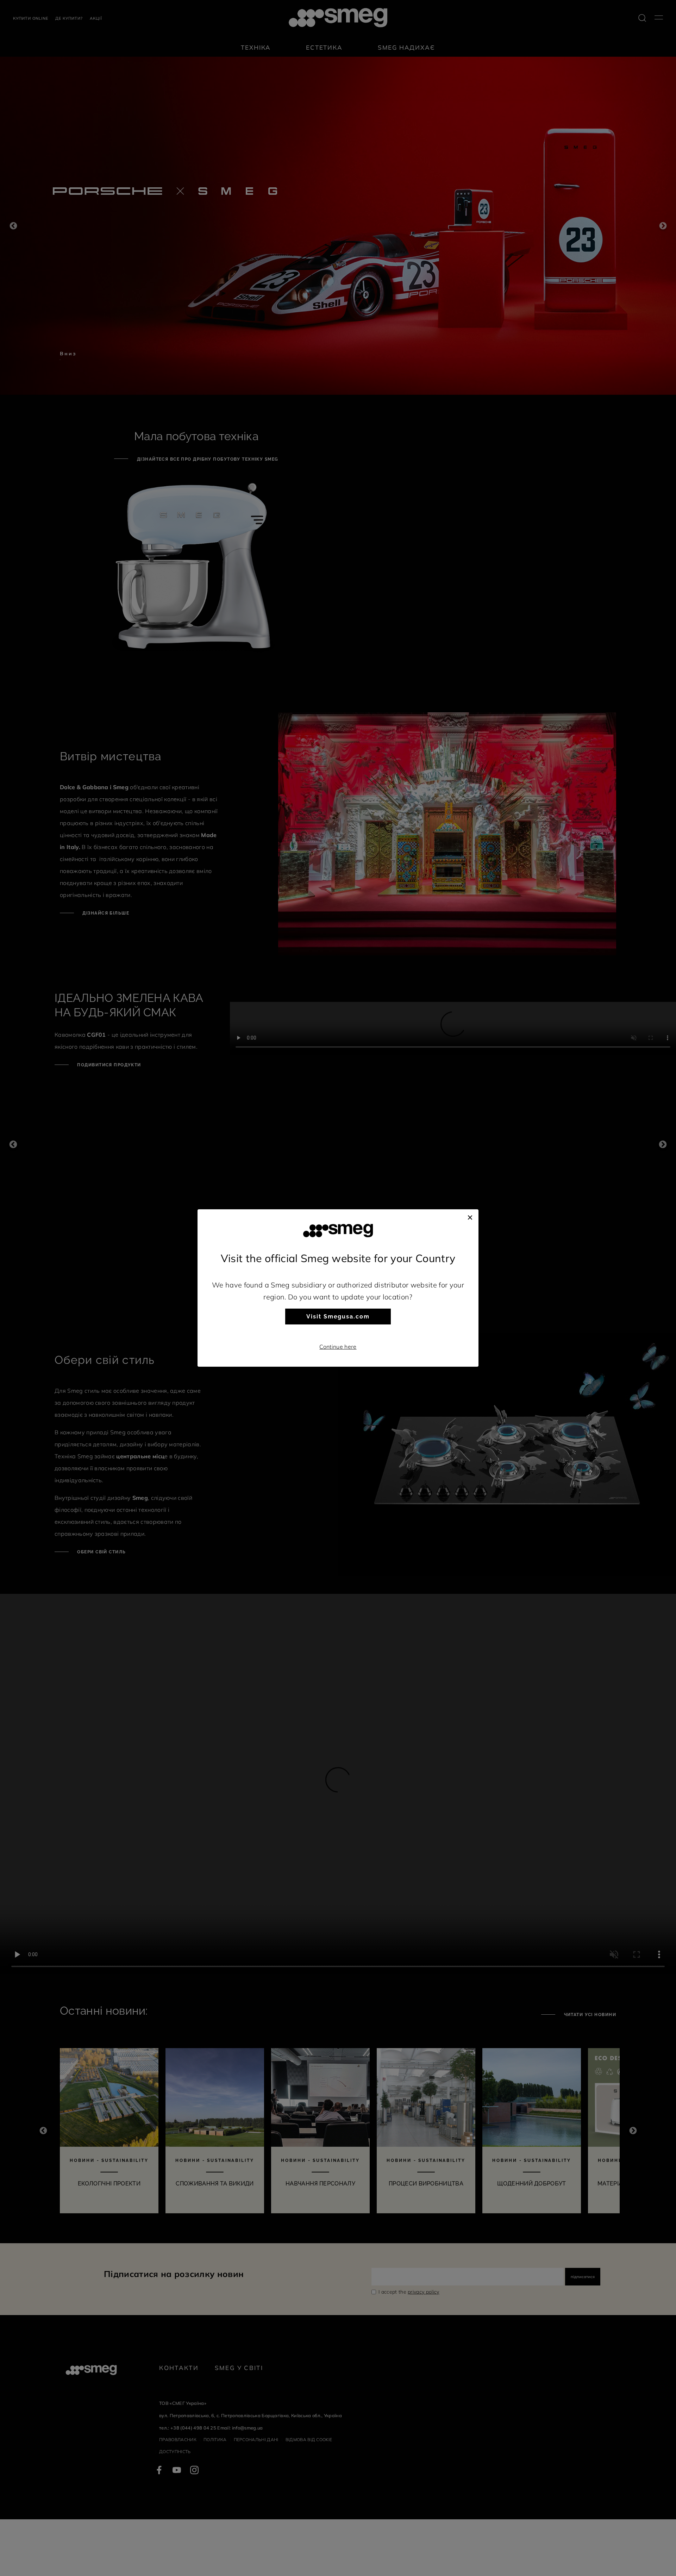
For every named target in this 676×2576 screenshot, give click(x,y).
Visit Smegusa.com (338, 1317)
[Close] (470, 1216)
